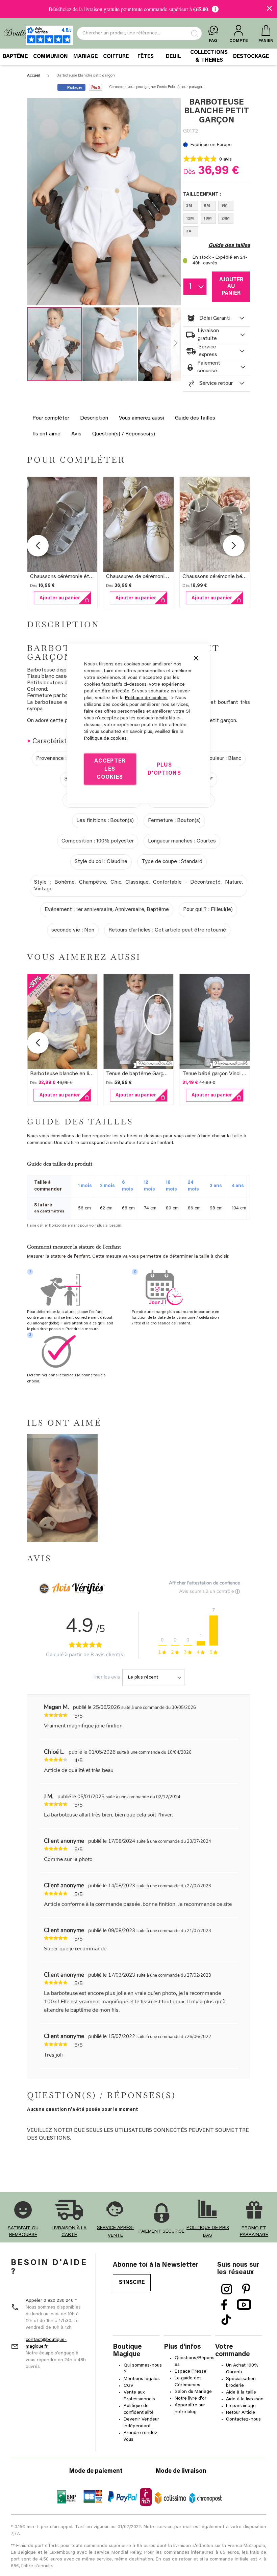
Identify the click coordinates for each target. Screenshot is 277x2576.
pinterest (246, 2289)
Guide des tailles (195, 418)
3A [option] (189, 231)
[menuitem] (15, 57)
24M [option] (225, 219)
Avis (76, 434)
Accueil (34, 76)
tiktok (226, 2320)
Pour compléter (51, 418)
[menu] (138, 57)
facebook (224, 2305)
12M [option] (190, 219)
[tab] (217, 318)
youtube (244, 2305)
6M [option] (207, 206)
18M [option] (208, 219)
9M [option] (224, 206)
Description (94, 418)
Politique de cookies (146, 698)
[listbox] (217, 220)
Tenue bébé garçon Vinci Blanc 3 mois (227, 1074)
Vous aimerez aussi (142, 418)
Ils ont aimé (46, 434)
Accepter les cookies (110, 769)
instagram (227, 2289)
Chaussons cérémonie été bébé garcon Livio (83, 577)
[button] (110, 344)
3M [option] (189, 206)
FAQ (213, 41)
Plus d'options (164, 769)
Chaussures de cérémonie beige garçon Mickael (163, 577)
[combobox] (139, 33)
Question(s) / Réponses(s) (124, 434)
